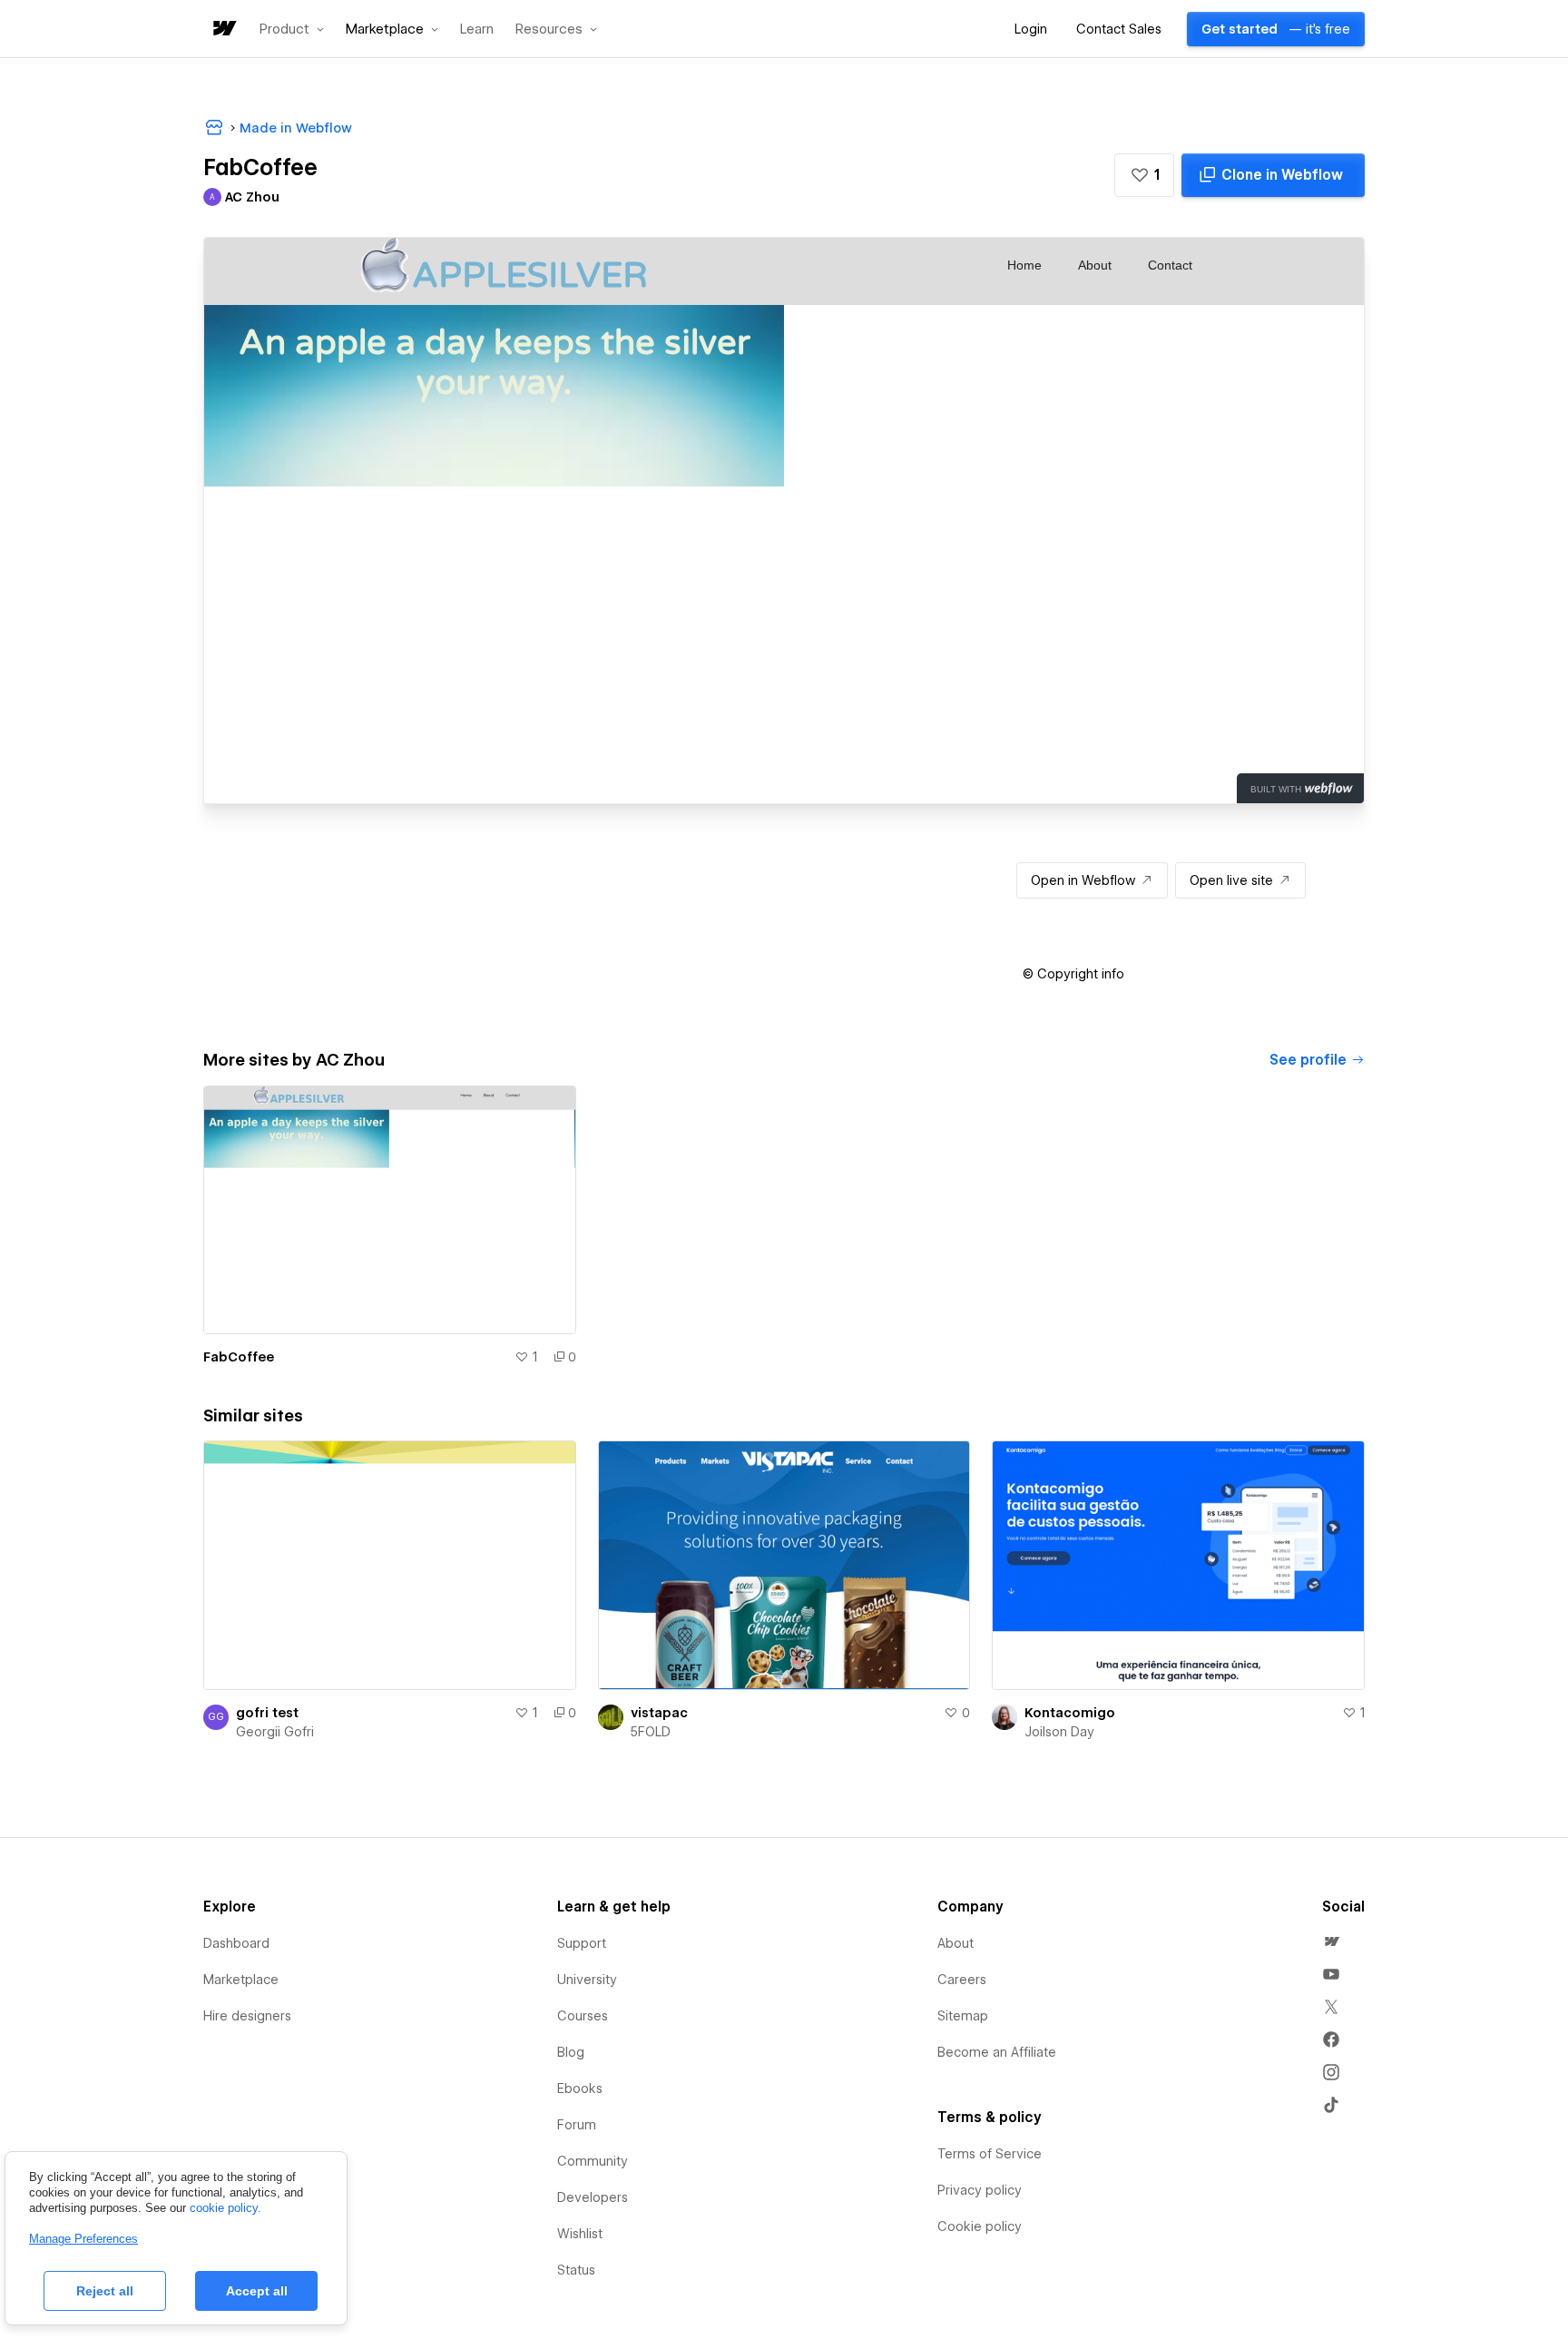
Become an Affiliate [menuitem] (997, 2052)
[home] (223, 29)
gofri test (267, 1713)
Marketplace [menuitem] (241, 1980)
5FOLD (651, 1732)
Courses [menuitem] (583, 2016)
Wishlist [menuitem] (580, 2234)
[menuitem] (1331, 1941)
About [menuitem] (955, 1943)
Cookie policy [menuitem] (980, 2226)
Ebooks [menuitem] (580, 2088)
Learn (477, 29)
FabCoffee (239, 1357)
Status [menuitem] (576, 2270)
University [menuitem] (587, 1980)
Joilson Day (1059, 1732)
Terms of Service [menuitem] (990, 2154)
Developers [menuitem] (593, 2197)
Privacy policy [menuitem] (980, 2190)
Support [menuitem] (582, 1943)
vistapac (659, 1713)
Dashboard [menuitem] (236, 1943)
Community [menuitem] (593, 2161)
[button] (292, 29)
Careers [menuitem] (962, 1980)
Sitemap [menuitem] (963, 2016)
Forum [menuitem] (577, 2125)
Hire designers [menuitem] (247, 2016)
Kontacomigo (1070, 1713)
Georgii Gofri (275, 1732)
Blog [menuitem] (571, 2052)
